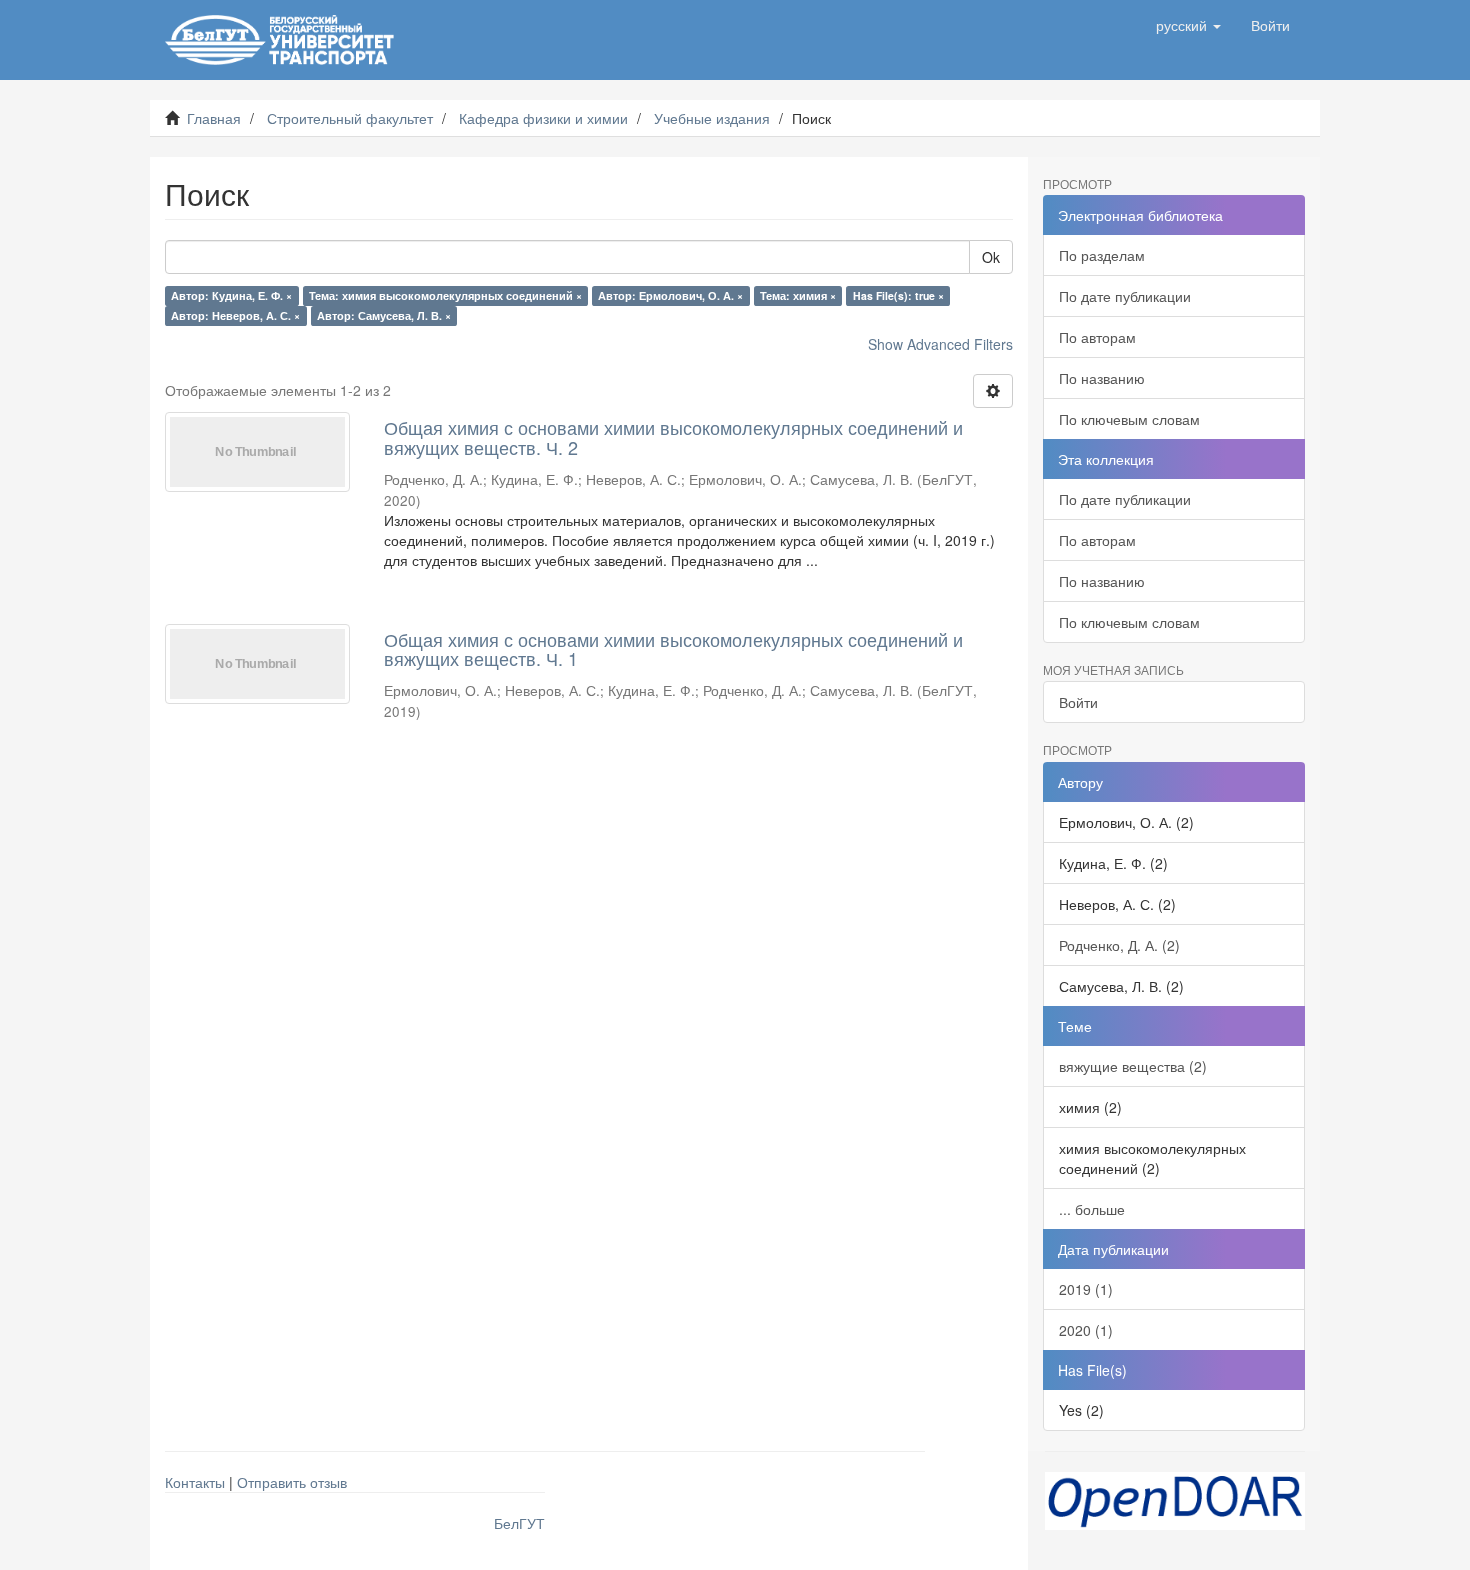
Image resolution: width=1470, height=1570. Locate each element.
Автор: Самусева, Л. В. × (384, 315)
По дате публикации (1125, 296)
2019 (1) (1086, 1289)
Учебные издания (712, 118)
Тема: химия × (798, 295)
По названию (1102, 378)
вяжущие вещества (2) (1133, 1066)
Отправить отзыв (292, 1482)
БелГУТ (519, 1523)
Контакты (195, 1482)
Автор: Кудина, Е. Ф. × (231, 295)
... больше (1092, 1209)
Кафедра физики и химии (543, 118)
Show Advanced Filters (940, 344)
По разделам (1102, 255)
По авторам (1097, 337)
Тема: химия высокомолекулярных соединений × (445, 295)
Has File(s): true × (898, 295)
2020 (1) (1086, 1330)
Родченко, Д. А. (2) (1119, 945)
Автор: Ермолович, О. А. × (670, 295)
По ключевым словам (1129, 419)
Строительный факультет (350, 118)
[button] (1188, 25)
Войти (1078, 702)
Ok (991, 257)
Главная (214, 118)
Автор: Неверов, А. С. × (235, 315)
